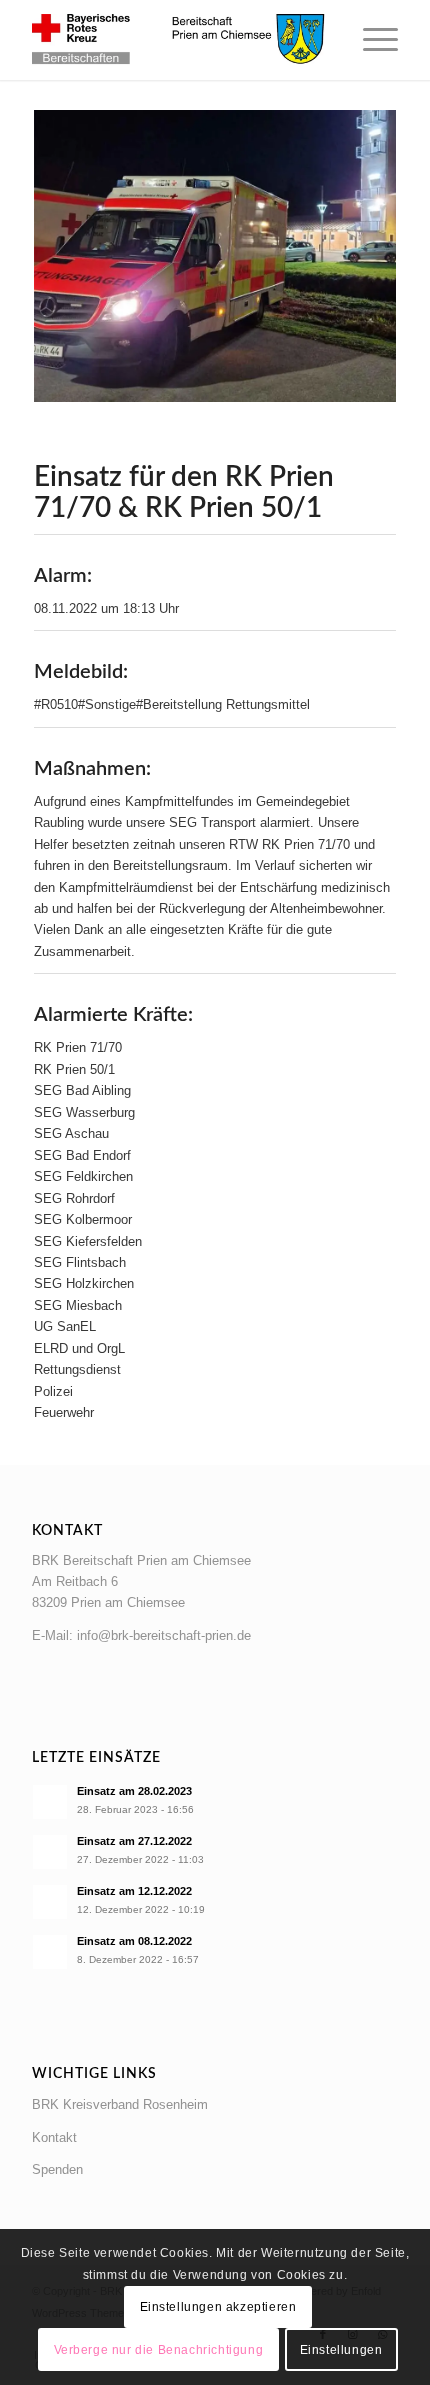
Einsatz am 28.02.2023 (134, 1791)
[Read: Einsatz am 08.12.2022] (50, 1952)
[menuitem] (370, 40)
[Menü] (370, 40)
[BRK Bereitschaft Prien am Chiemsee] (178, 40)
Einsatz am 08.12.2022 (134, 1941)
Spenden (57, 2169)
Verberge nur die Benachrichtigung (159, 2350)
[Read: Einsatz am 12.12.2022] (50, 1902)
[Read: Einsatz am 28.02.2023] (50, 1802)
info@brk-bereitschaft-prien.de (164, 1635)
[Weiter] (351, 256)
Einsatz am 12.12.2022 (134, 1891)
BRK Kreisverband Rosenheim (120, 2104)
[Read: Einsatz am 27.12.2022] (50, 1852)
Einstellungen (341, 2350)
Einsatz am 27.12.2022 (134, 1841)
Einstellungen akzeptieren (218, 2307)
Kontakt (54, 2137)
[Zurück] (79, 256)
